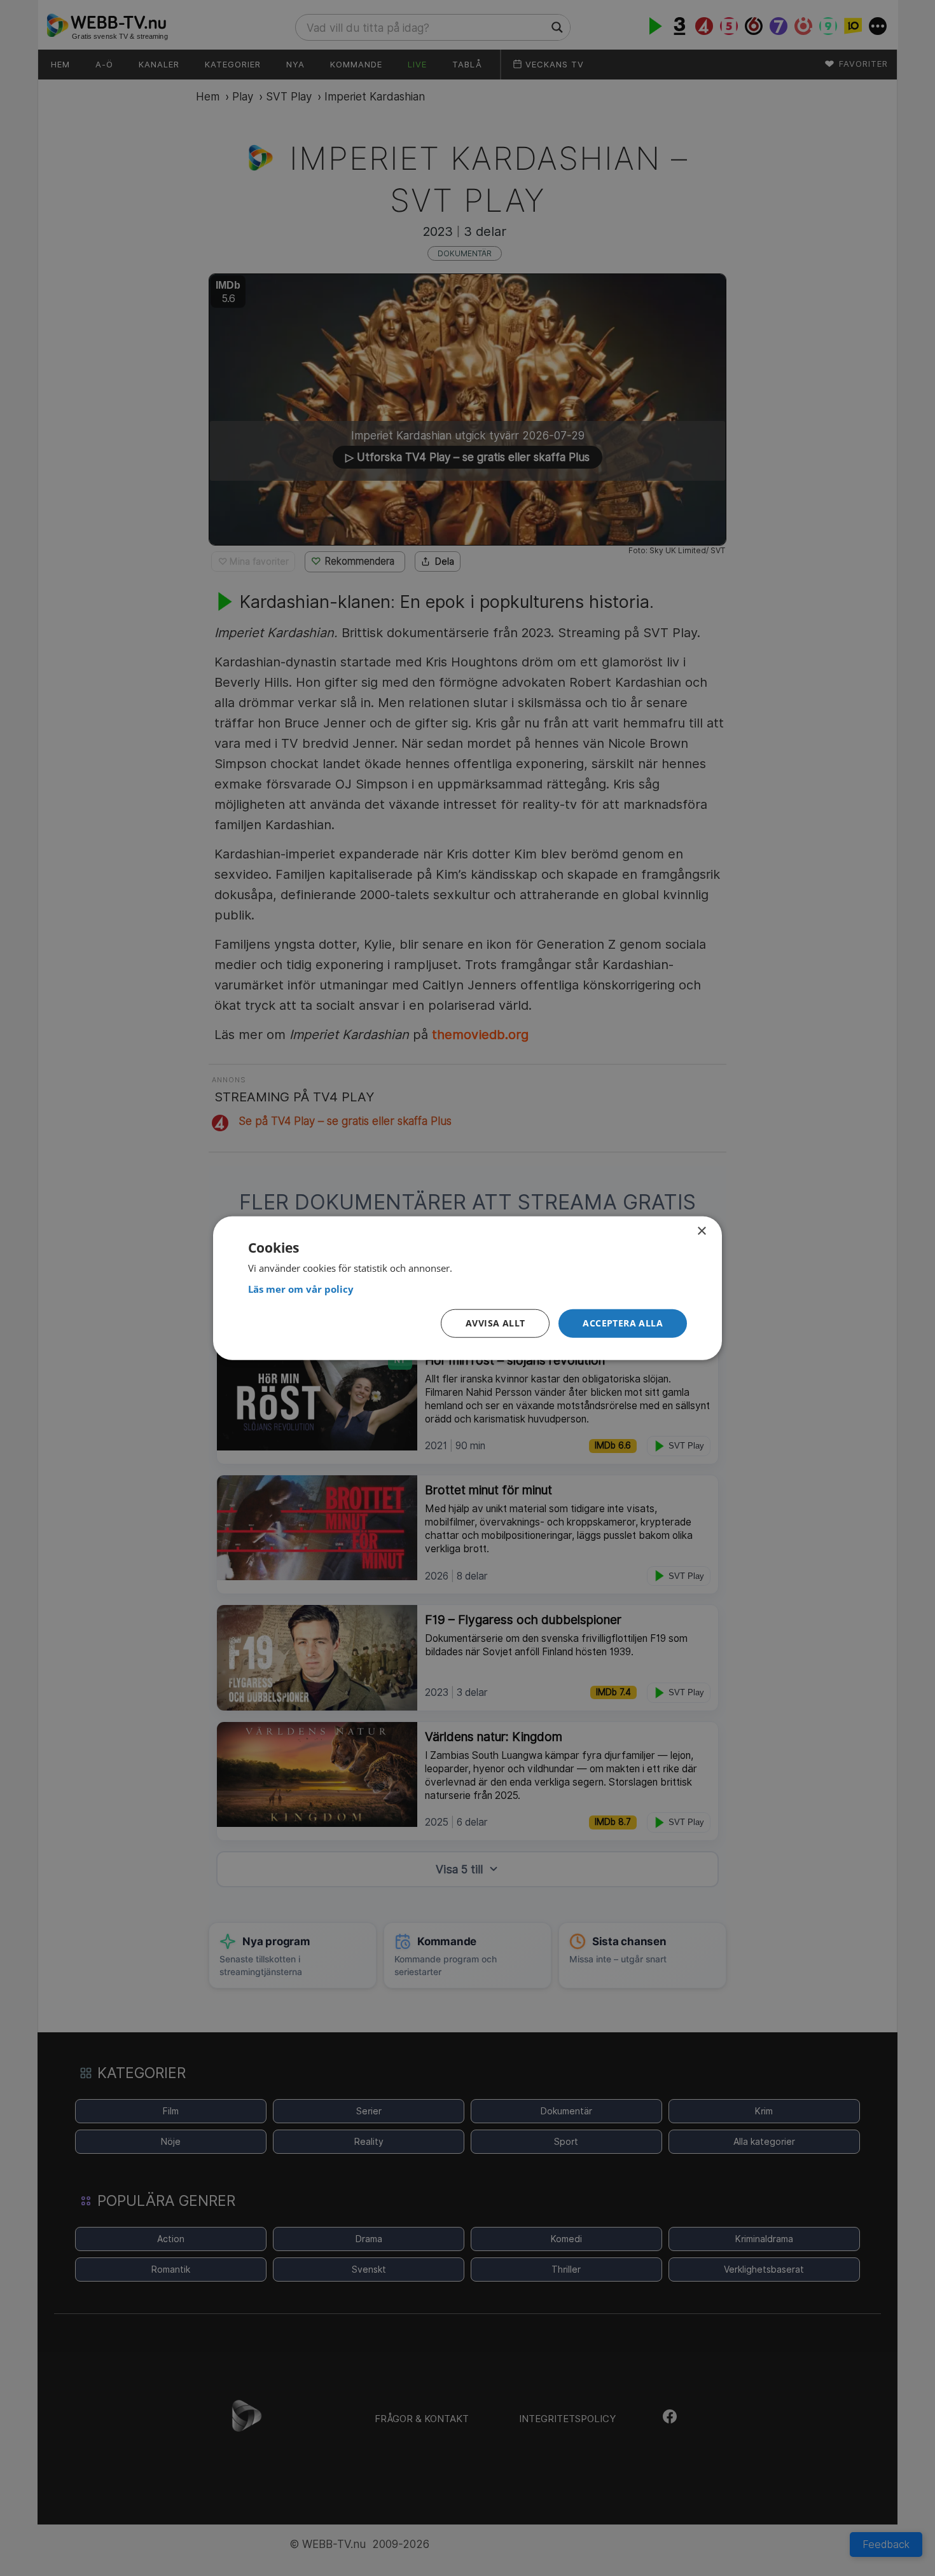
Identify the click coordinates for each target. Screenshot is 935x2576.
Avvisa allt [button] (495, 1323)
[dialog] (468, 1288)
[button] (623, 1324)
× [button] (701, 1231)
